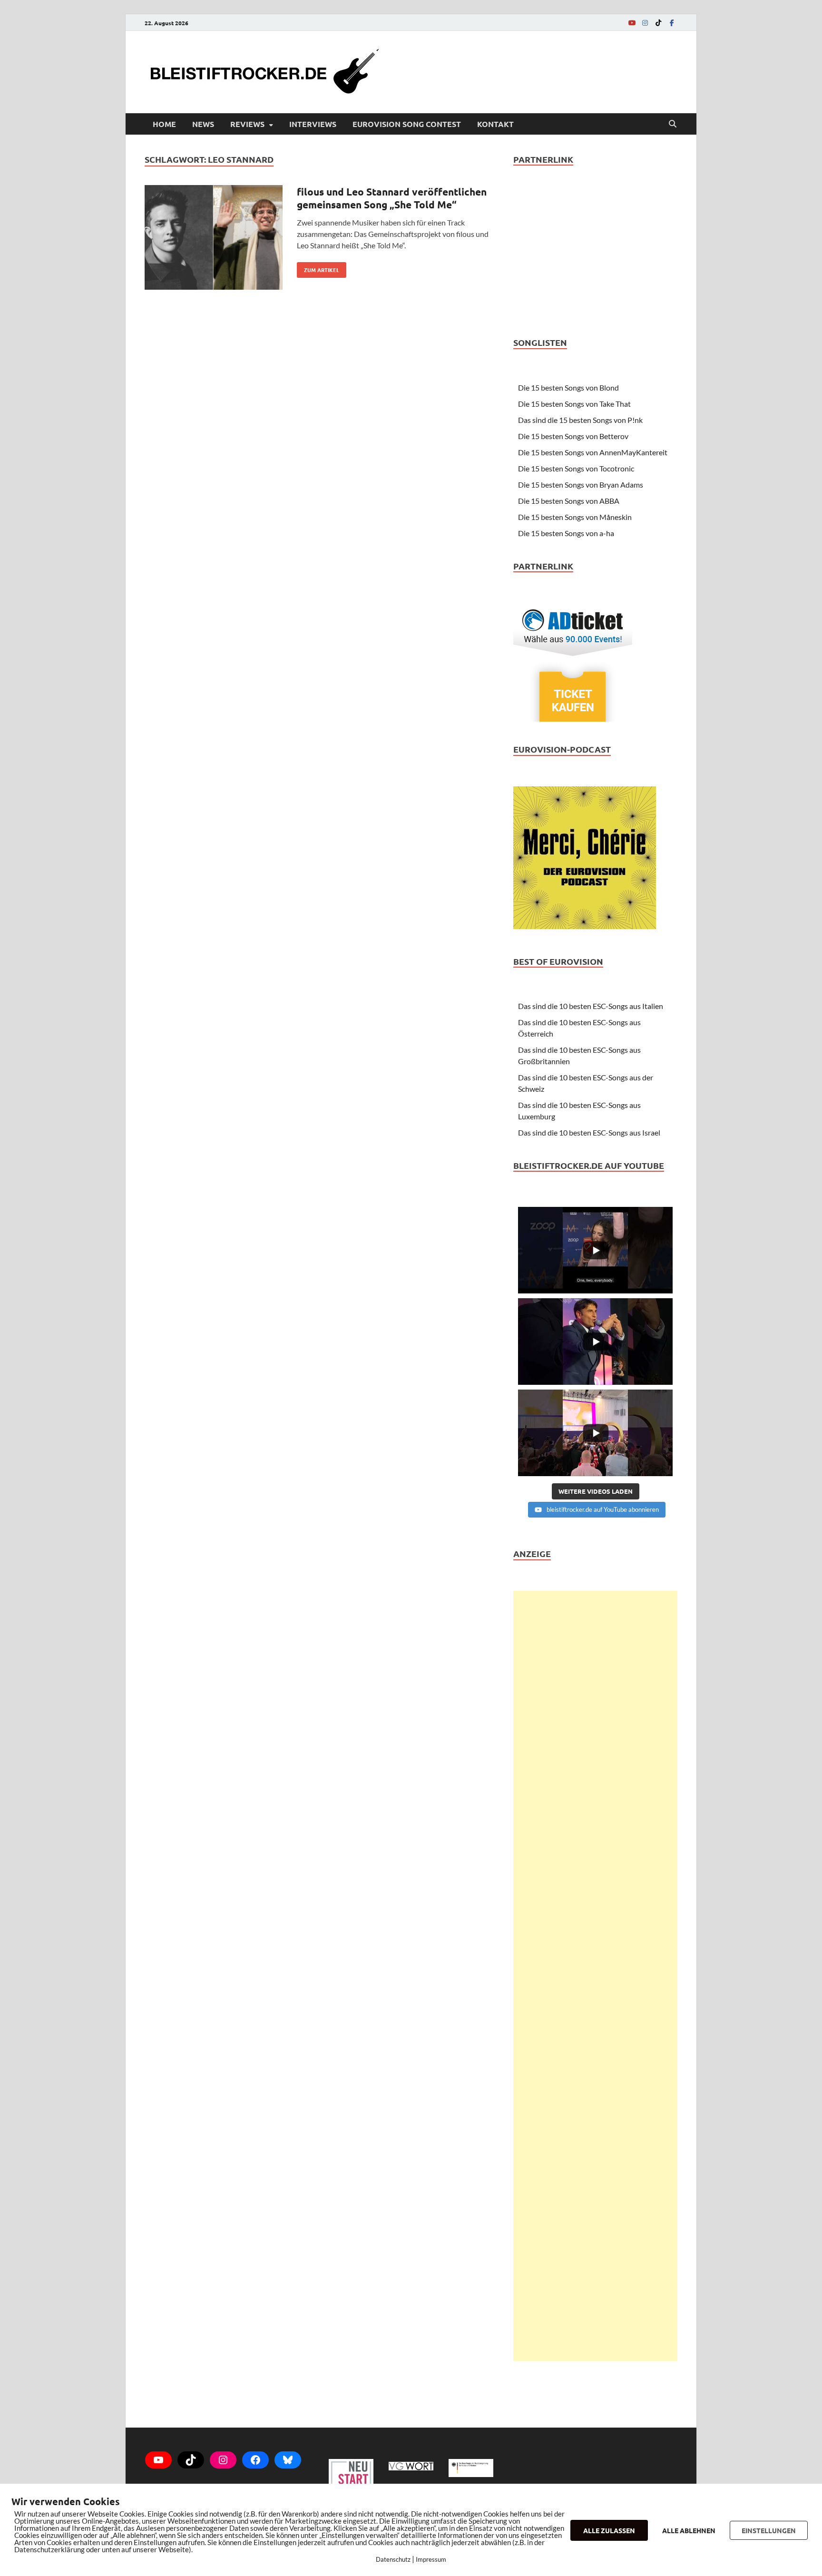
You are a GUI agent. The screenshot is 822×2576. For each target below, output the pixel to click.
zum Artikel (318, 268)
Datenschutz (393, 2559)
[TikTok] (658, 23)
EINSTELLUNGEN (769, 2530)
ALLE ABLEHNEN (689, 2530)
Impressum (431, 2559)
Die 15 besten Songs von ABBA (569, 501)
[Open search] (673, 124)
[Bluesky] (288, 2460)
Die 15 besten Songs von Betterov (573, 436)
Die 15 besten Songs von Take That (574, 404)
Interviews (313, 124)
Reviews (247, 124)
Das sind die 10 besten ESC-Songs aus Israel (589, 1132)
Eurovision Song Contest (407, 124)
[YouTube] (632, 23)
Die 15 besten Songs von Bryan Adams (581, 485)
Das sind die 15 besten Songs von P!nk (580, 420)
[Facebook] (672, 23)
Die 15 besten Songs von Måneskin (575, 517)
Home (164, 124)
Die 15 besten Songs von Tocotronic (576, 468)
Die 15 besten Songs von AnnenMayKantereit (593, 452)
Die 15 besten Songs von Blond (568, 387)
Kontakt (495, 124)
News (203, 124)
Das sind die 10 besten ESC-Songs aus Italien (591, 1006)
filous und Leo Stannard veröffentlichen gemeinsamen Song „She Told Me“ (392, 198)
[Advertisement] (595, 1976)
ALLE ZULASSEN (609, 2530)
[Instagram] (645, 23)
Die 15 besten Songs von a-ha (566, 533)
